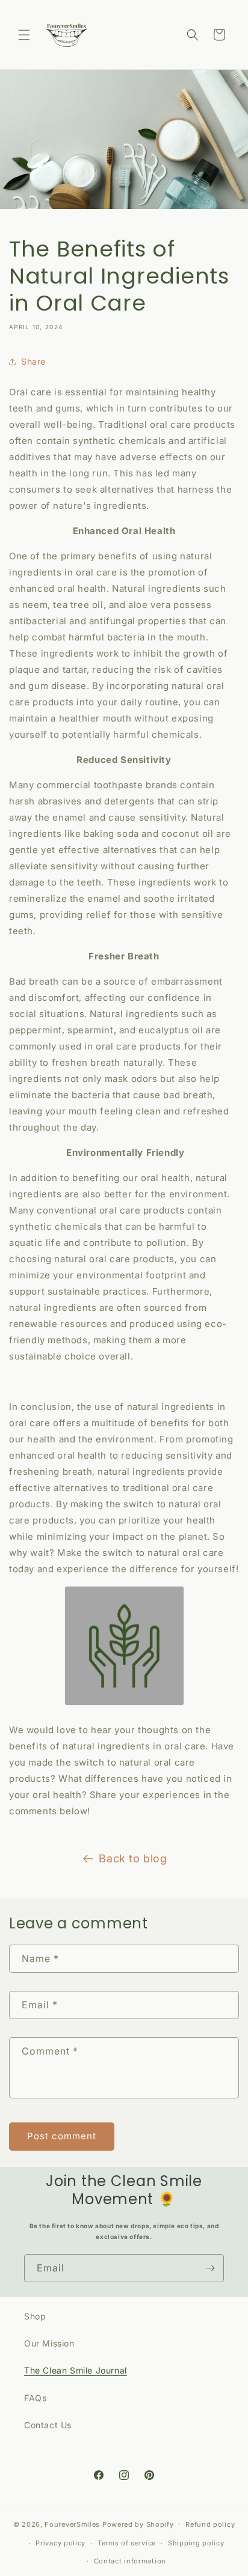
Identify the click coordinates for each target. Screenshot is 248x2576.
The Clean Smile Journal (76, 2370)
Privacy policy (60, 2543)
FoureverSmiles (72, 2524)
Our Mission (49, 2343)
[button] (24, 35)
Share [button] (33, 361)
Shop (35, 2316)
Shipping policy (196, 2543)
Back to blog (133, 1858)
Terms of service (127, 2543)
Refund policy (210, 2524)
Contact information (130, 2561)
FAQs (35, 2398)
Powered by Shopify (138, 2524)
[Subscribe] (210, 2268)
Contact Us (48, 2425)
